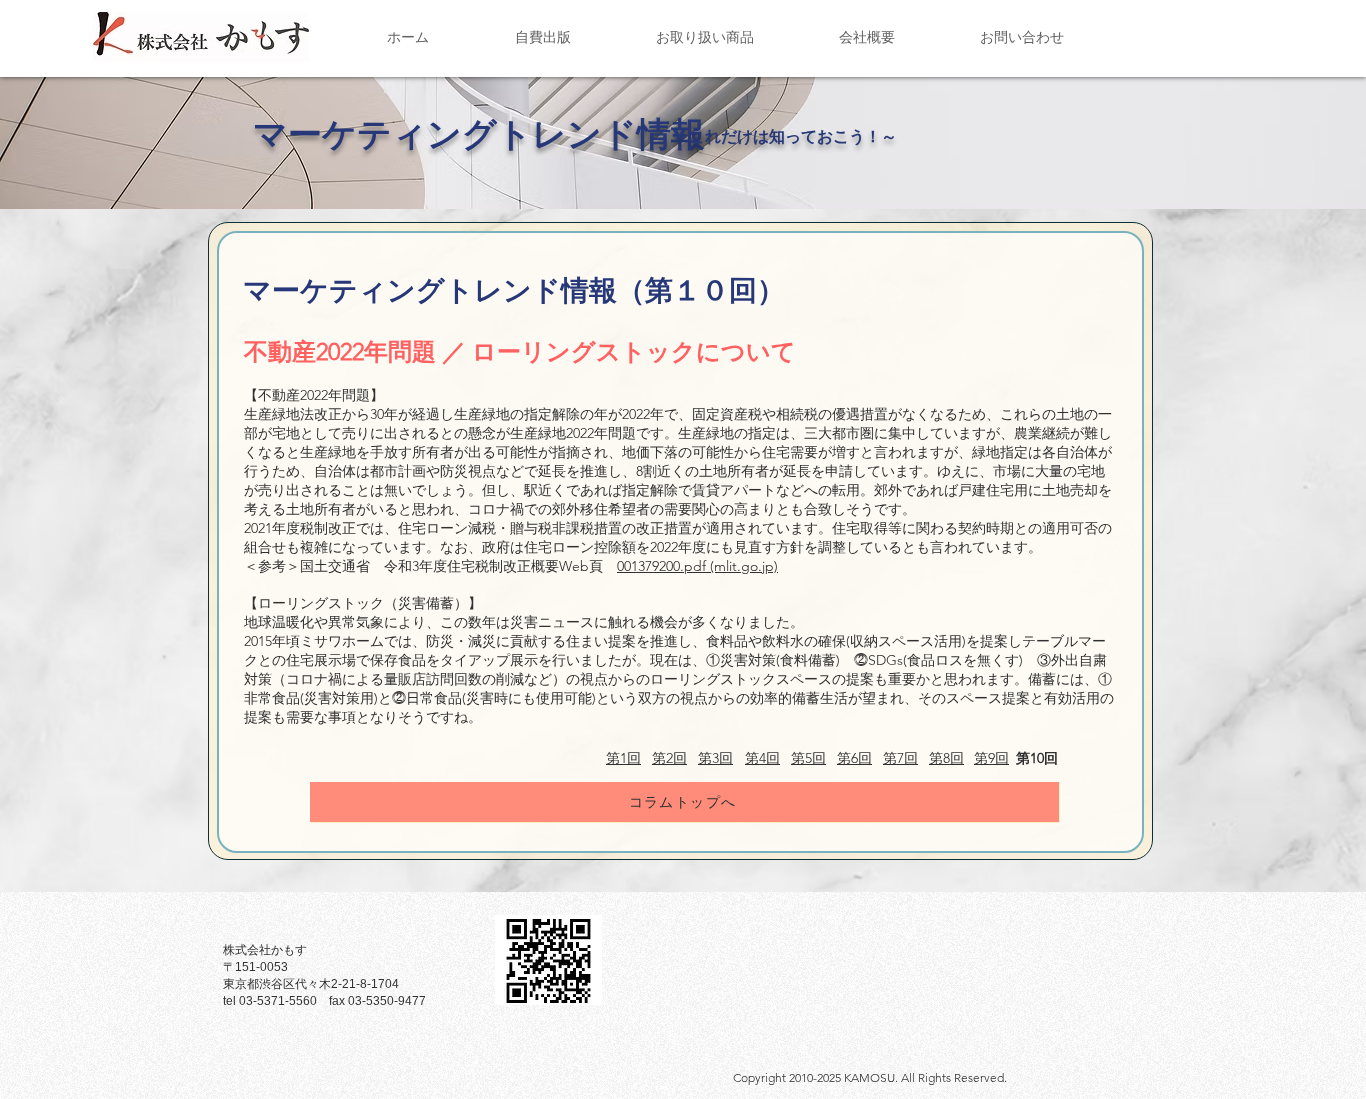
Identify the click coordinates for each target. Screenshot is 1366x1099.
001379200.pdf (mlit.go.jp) (697, 566)
